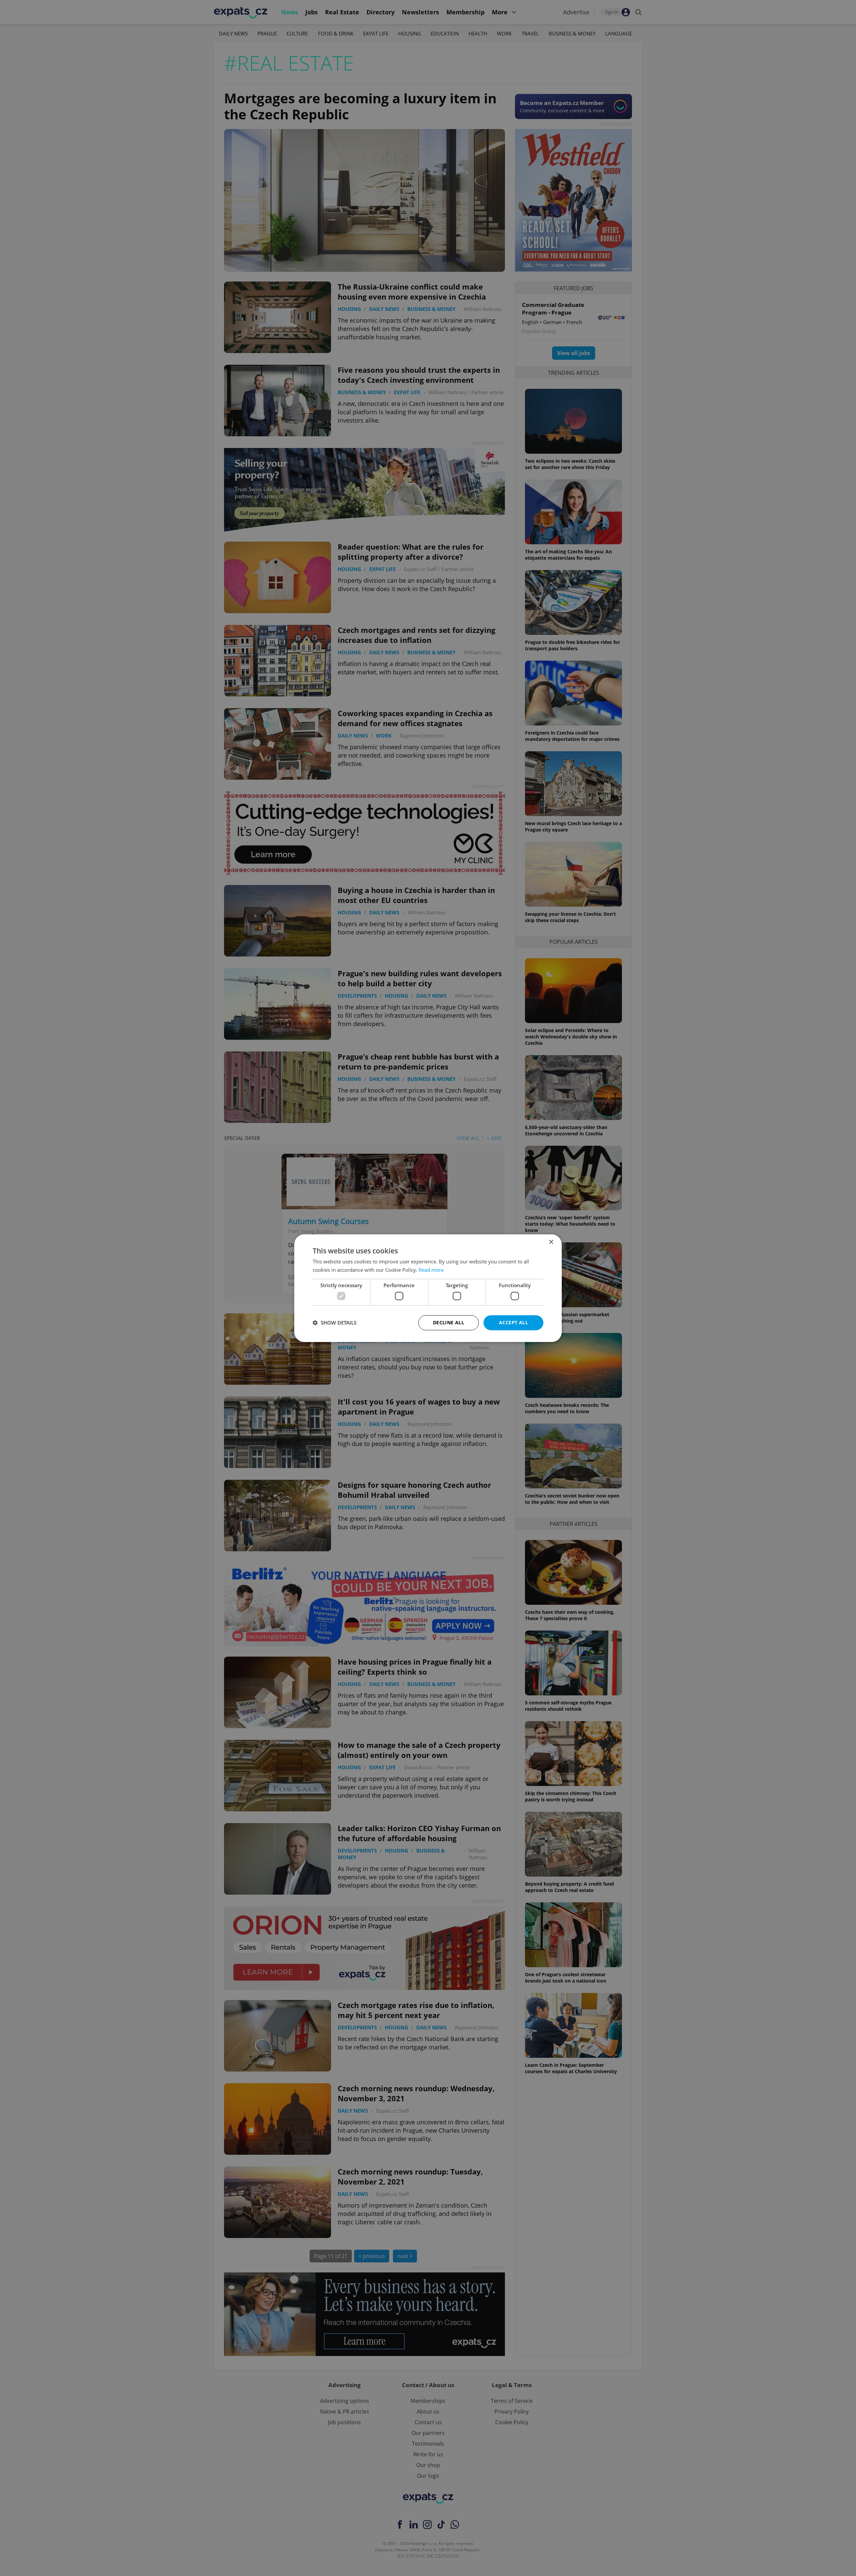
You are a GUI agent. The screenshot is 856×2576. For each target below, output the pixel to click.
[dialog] (428, 1288)
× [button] (551, 1242)
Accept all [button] (513, 1322)
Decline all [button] (449, 1322)
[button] (335, 1323)
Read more (431, 1270)
